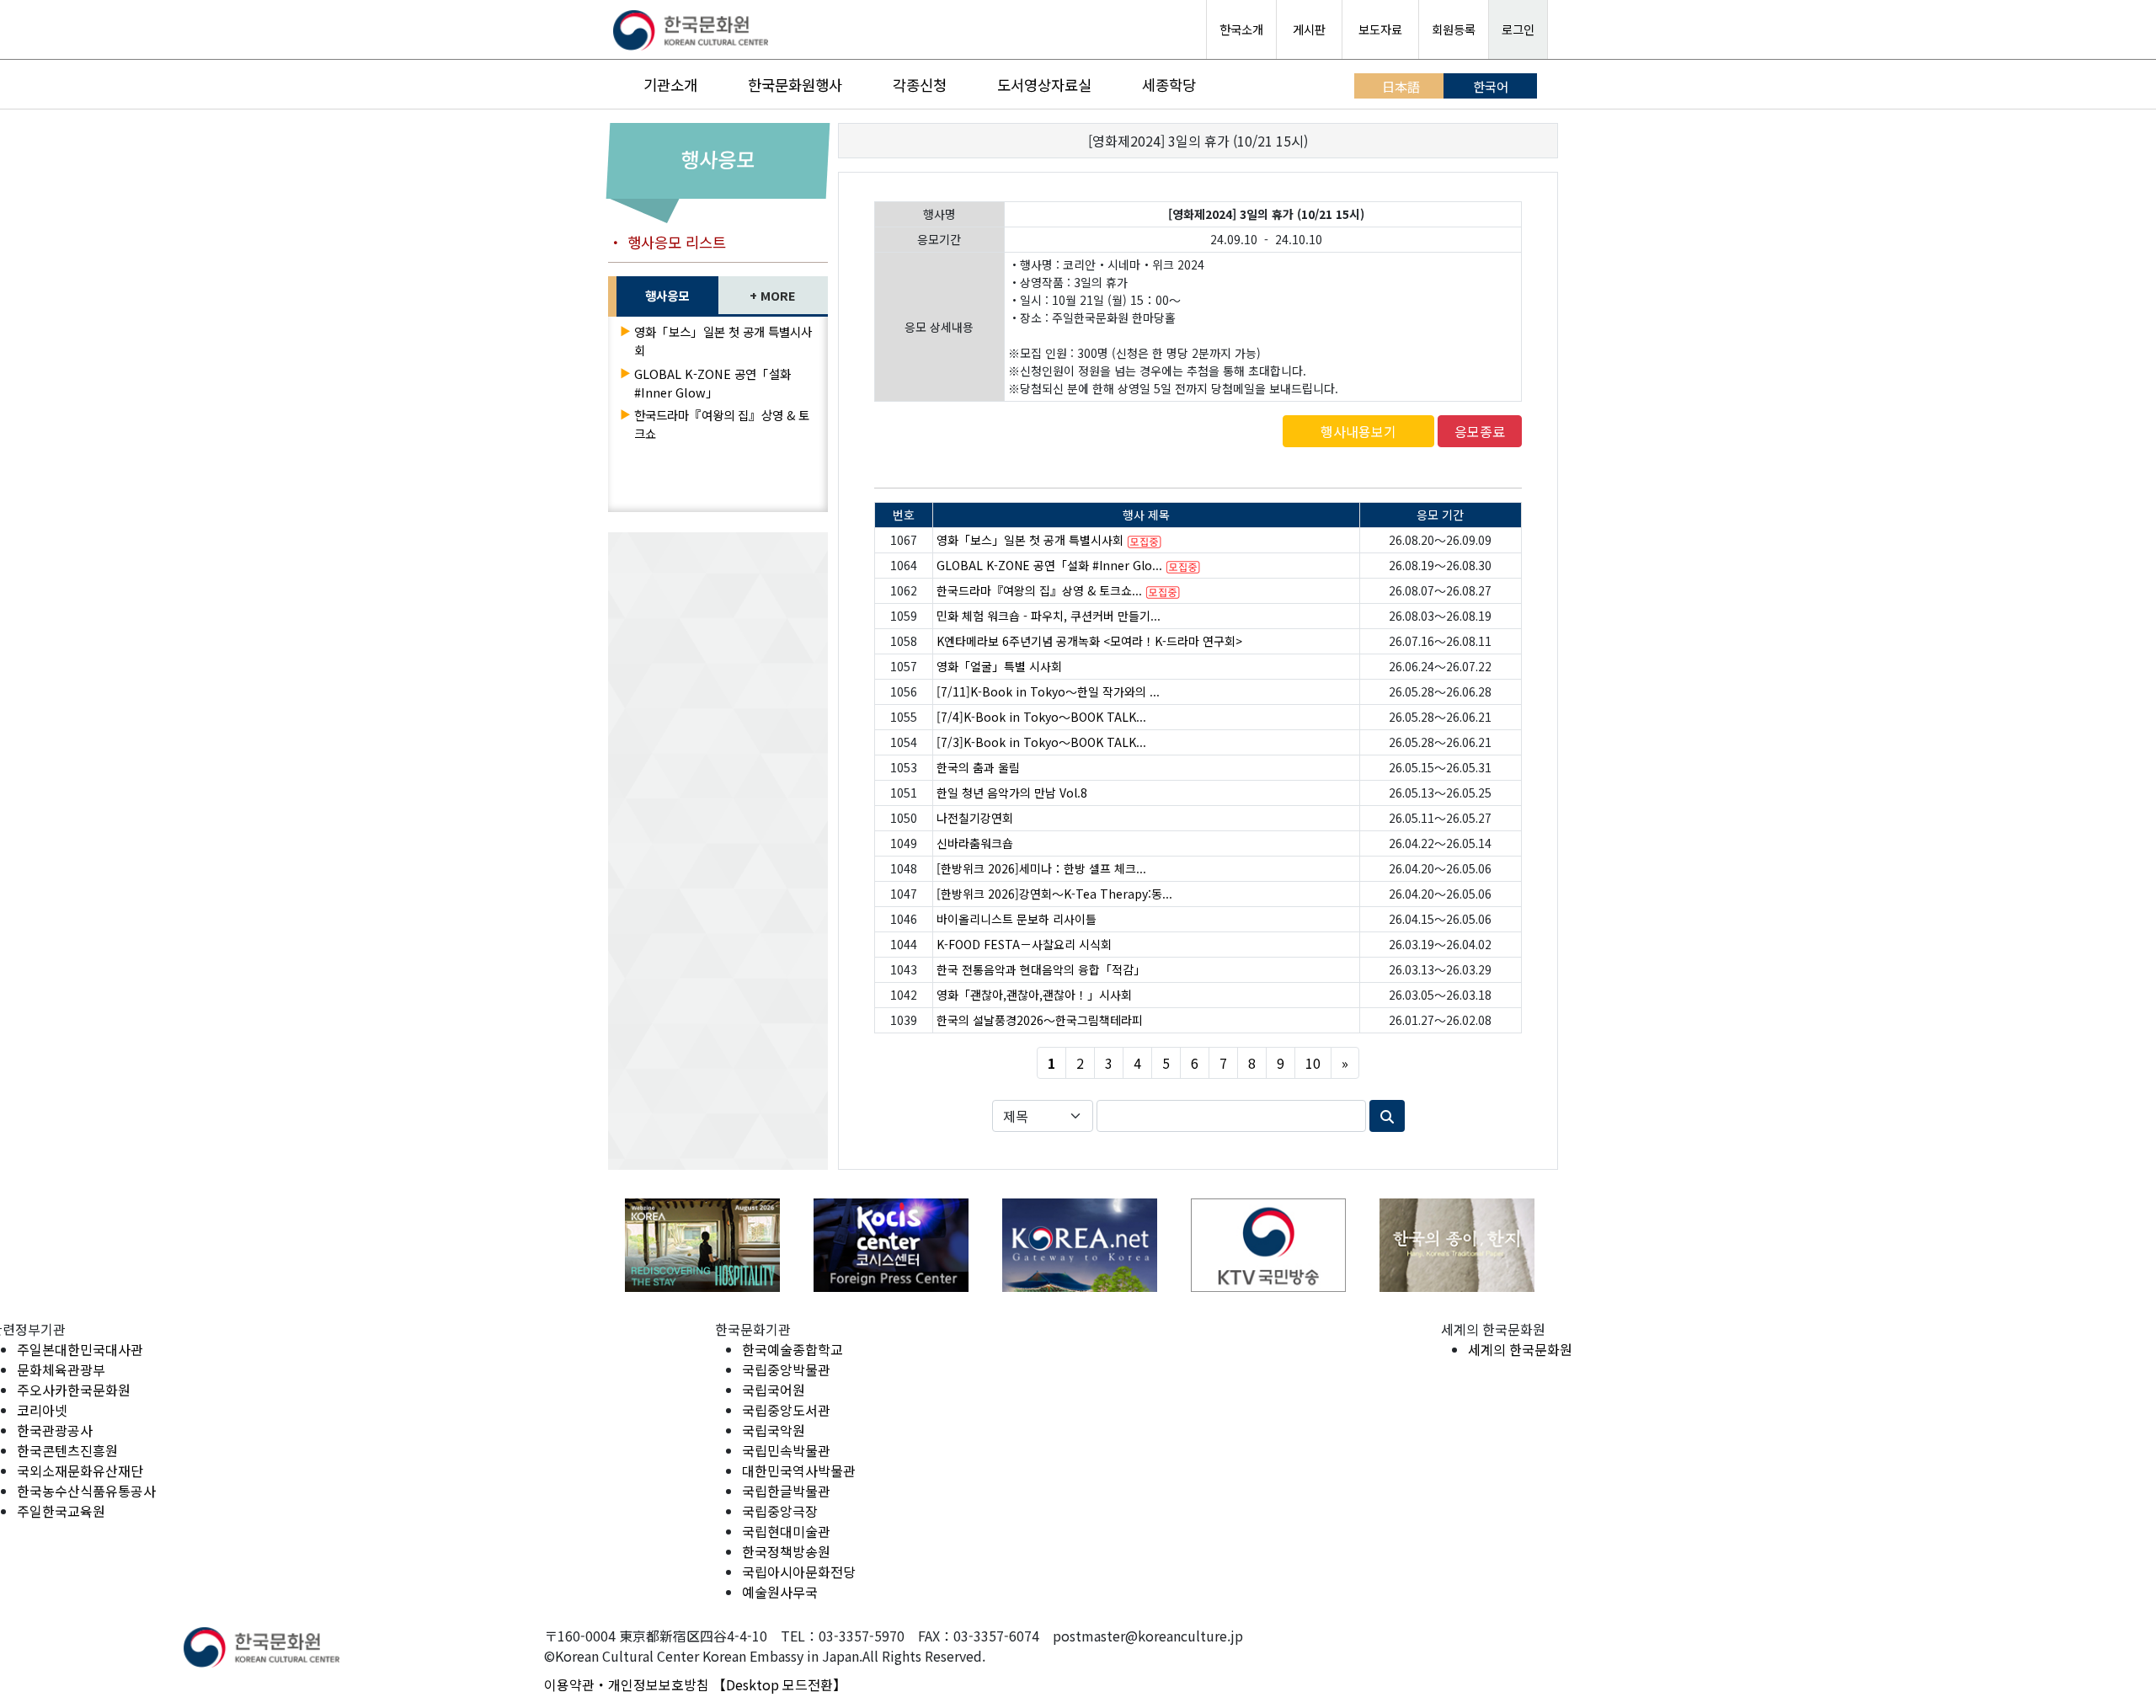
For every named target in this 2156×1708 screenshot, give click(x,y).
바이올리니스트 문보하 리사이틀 (1017, 919)
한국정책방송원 (786, 1551)
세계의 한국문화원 (1520, 1349)
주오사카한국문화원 (74, 1390)
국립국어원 (774, 1390)
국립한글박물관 (786, 1491)
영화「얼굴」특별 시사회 (999, 666)
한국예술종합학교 (792, 1349)
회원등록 (1454, 29)
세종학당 (1169, 85)
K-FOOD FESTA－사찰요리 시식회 (1024, 944)
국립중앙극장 (780, 1511)
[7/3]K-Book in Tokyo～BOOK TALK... (1041, 742)
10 (1313, 1063)
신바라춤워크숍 (975, 843)
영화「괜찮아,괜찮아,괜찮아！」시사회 (1034, 995)
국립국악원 (774, 1430)
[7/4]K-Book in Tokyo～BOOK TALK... (1041, 717)
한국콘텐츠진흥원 (67, 1450)
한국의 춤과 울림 (978, 767)
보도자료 (1380, 29)
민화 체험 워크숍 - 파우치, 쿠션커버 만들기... (1049, 616)
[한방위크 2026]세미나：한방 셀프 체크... (1041, 868)
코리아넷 (42, 1410)
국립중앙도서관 (786, 1410)
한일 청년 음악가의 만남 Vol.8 (1012, 793)
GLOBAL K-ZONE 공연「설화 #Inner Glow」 (712, 383)
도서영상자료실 (1044, 85)
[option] (702, 1245)
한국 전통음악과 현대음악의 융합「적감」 (1041, 969)
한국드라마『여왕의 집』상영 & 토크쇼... (1039, 590)
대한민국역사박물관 (799, 1470)
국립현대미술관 (786, 1531)
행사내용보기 (1358, 431)
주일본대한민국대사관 (80, 1349)
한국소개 (1241, 29)
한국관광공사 (55, 1430)
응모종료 (1480, 431)
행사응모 (667, 295)
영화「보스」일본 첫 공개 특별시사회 (1030, 540)
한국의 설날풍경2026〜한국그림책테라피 (1040, 1020)
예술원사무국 (780, 1592)
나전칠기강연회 (975, 818)
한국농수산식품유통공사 (86, 1491)
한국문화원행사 (795, 85)
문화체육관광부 (61, 1369)
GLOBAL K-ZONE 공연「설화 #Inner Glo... (1049, 565)
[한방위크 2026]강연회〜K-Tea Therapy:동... (1054, 894)
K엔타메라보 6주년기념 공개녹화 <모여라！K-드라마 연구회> (1089, 641)
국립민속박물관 (786, 1450)
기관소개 (670, 85)
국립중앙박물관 (786, 1369)
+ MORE (773, 295)
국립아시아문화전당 (799, 1572)
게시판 (1309, 29)
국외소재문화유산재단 (80, 1470)
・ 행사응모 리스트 (667, 242)
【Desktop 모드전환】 (779, 1684)
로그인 (1518, 29)
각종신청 (920, 85)
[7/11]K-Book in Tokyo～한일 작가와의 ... (1048, 691)
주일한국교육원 (61, 1511)
